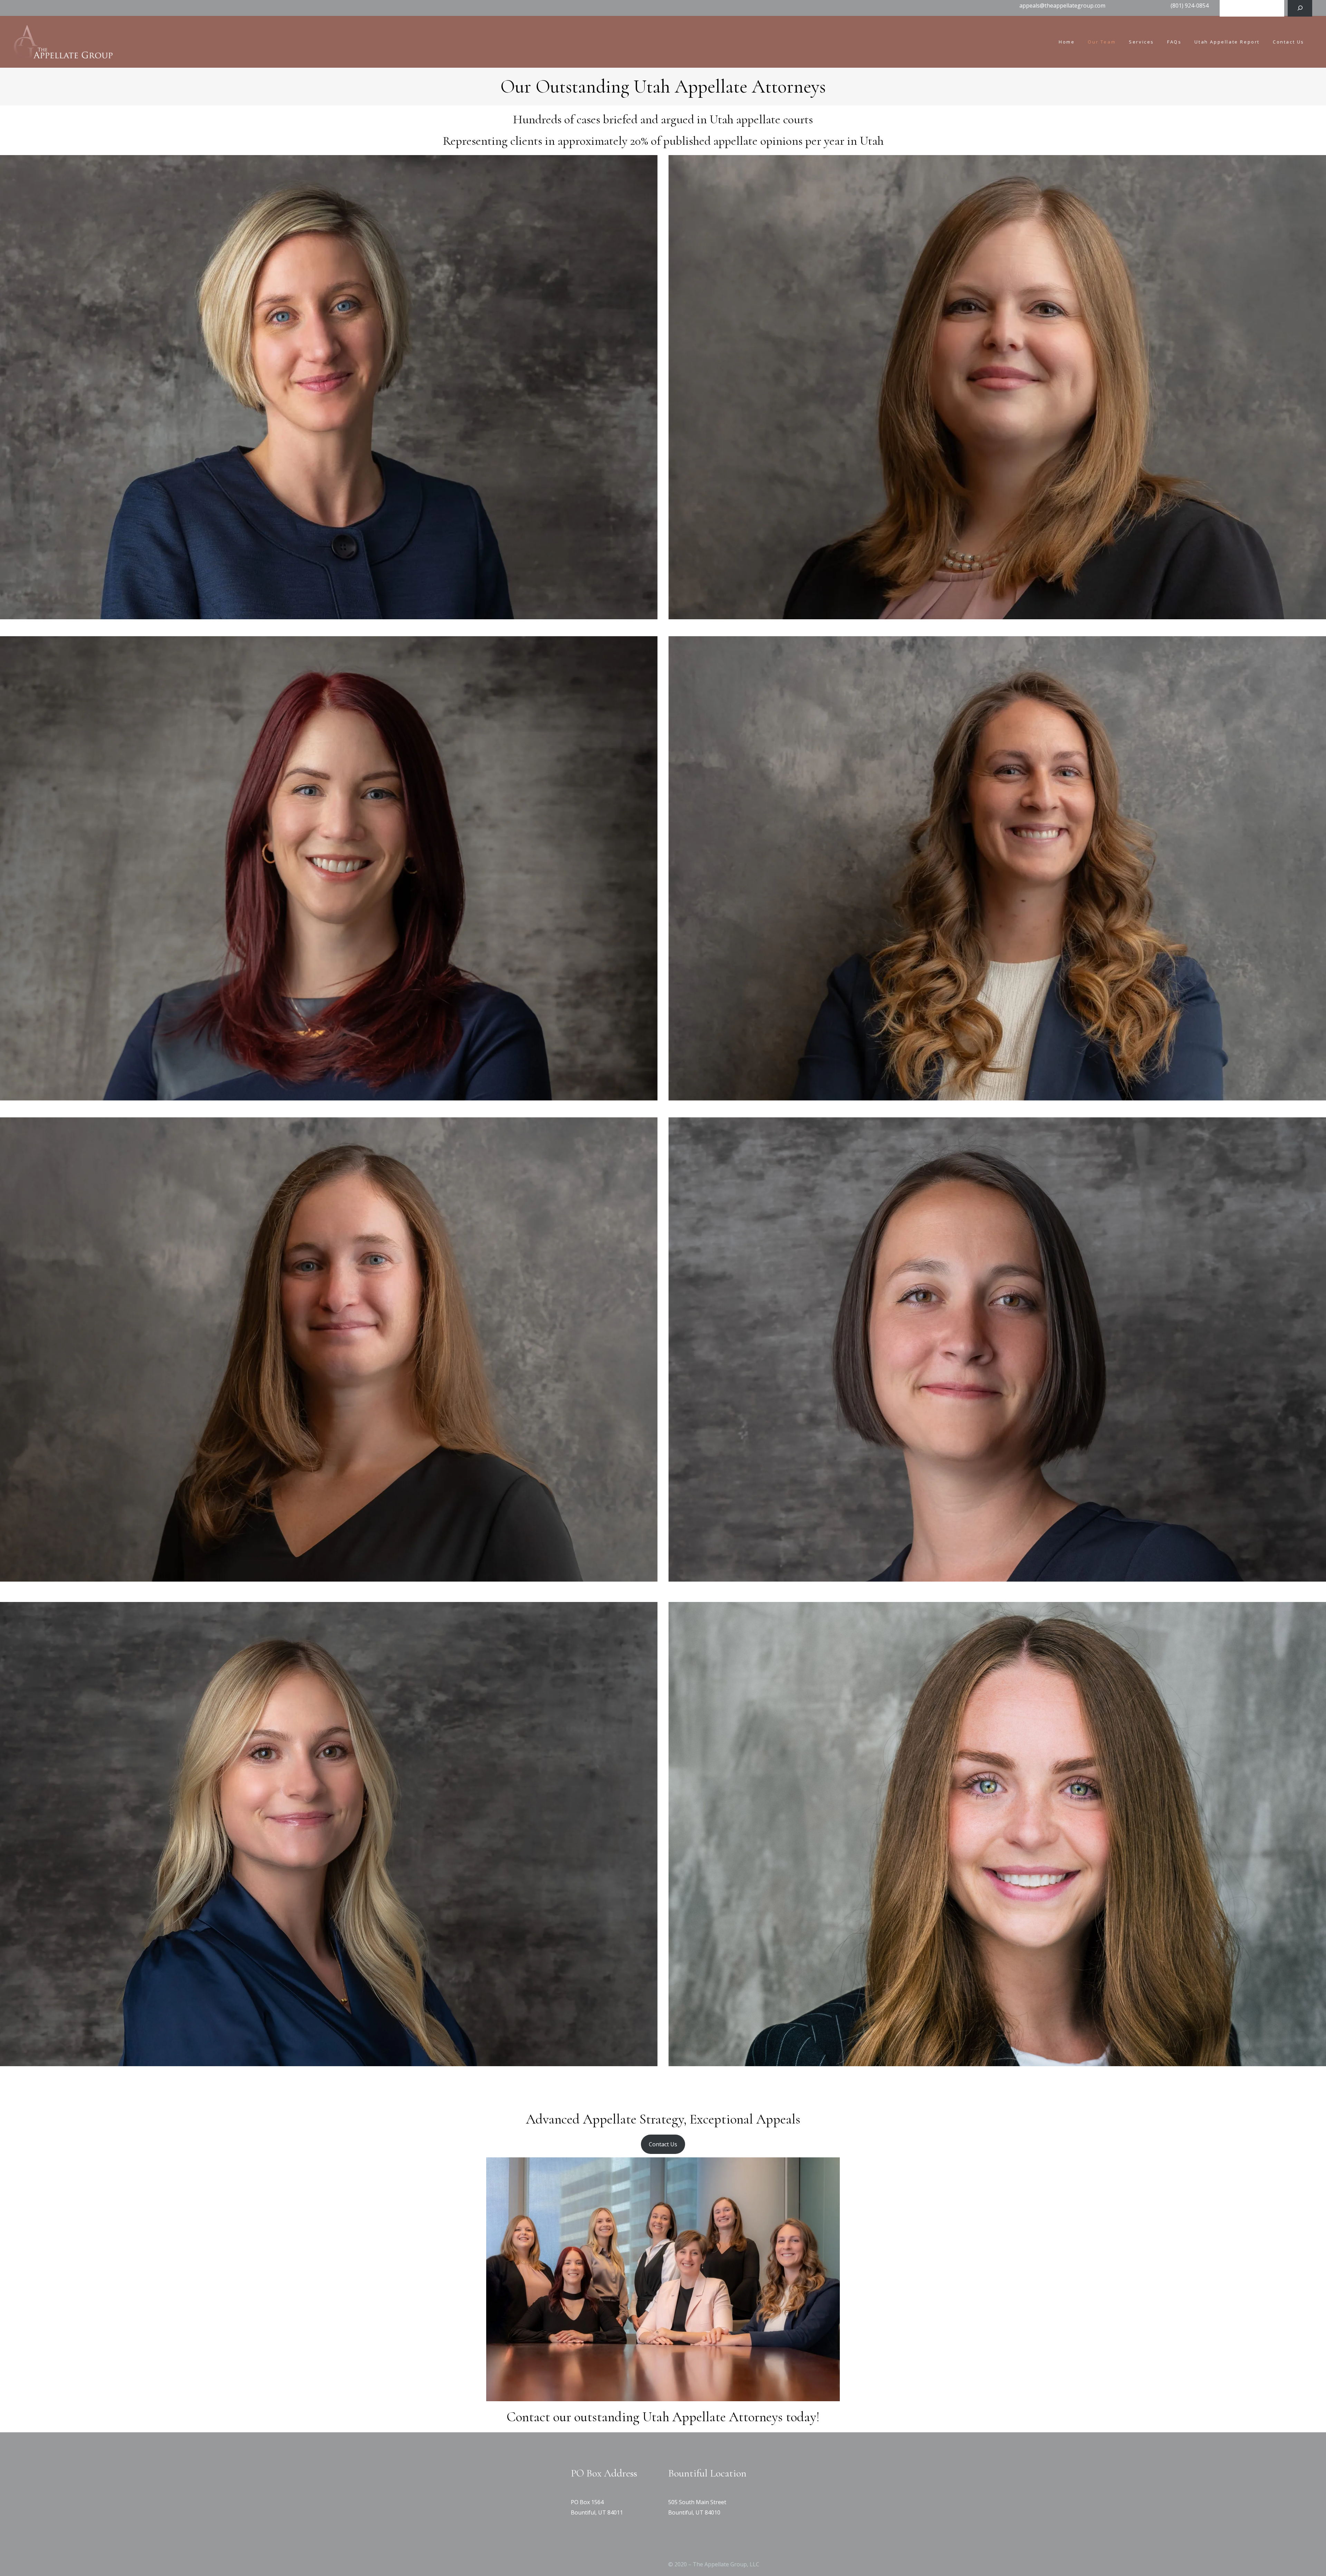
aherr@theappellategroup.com (329, 1573)
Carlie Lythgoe (997, 1998)
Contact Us (663, 2144)
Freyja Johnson (997, 550)
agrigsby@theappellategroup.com (997, 1092)
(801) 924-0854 (1190, 6)
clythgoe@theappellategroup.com (997, 2058)
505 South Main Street (697, 2502)
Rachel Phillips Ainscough (329, 1032)
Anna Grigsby (997, 1032)
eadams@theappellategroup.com (329, 611)
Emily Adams (329, 550)
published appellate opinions (733, 141)
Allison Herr (329, 1513)
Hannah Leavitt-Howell (997, 1513)
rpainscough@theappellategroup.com (329, 1092)
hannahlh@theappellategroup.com (997, 1573)
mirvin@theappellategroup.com (329, 2058)
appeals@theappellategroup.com (1062, 6)
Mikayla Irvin (329, 1998)
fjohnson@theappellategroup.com (997, 611)
